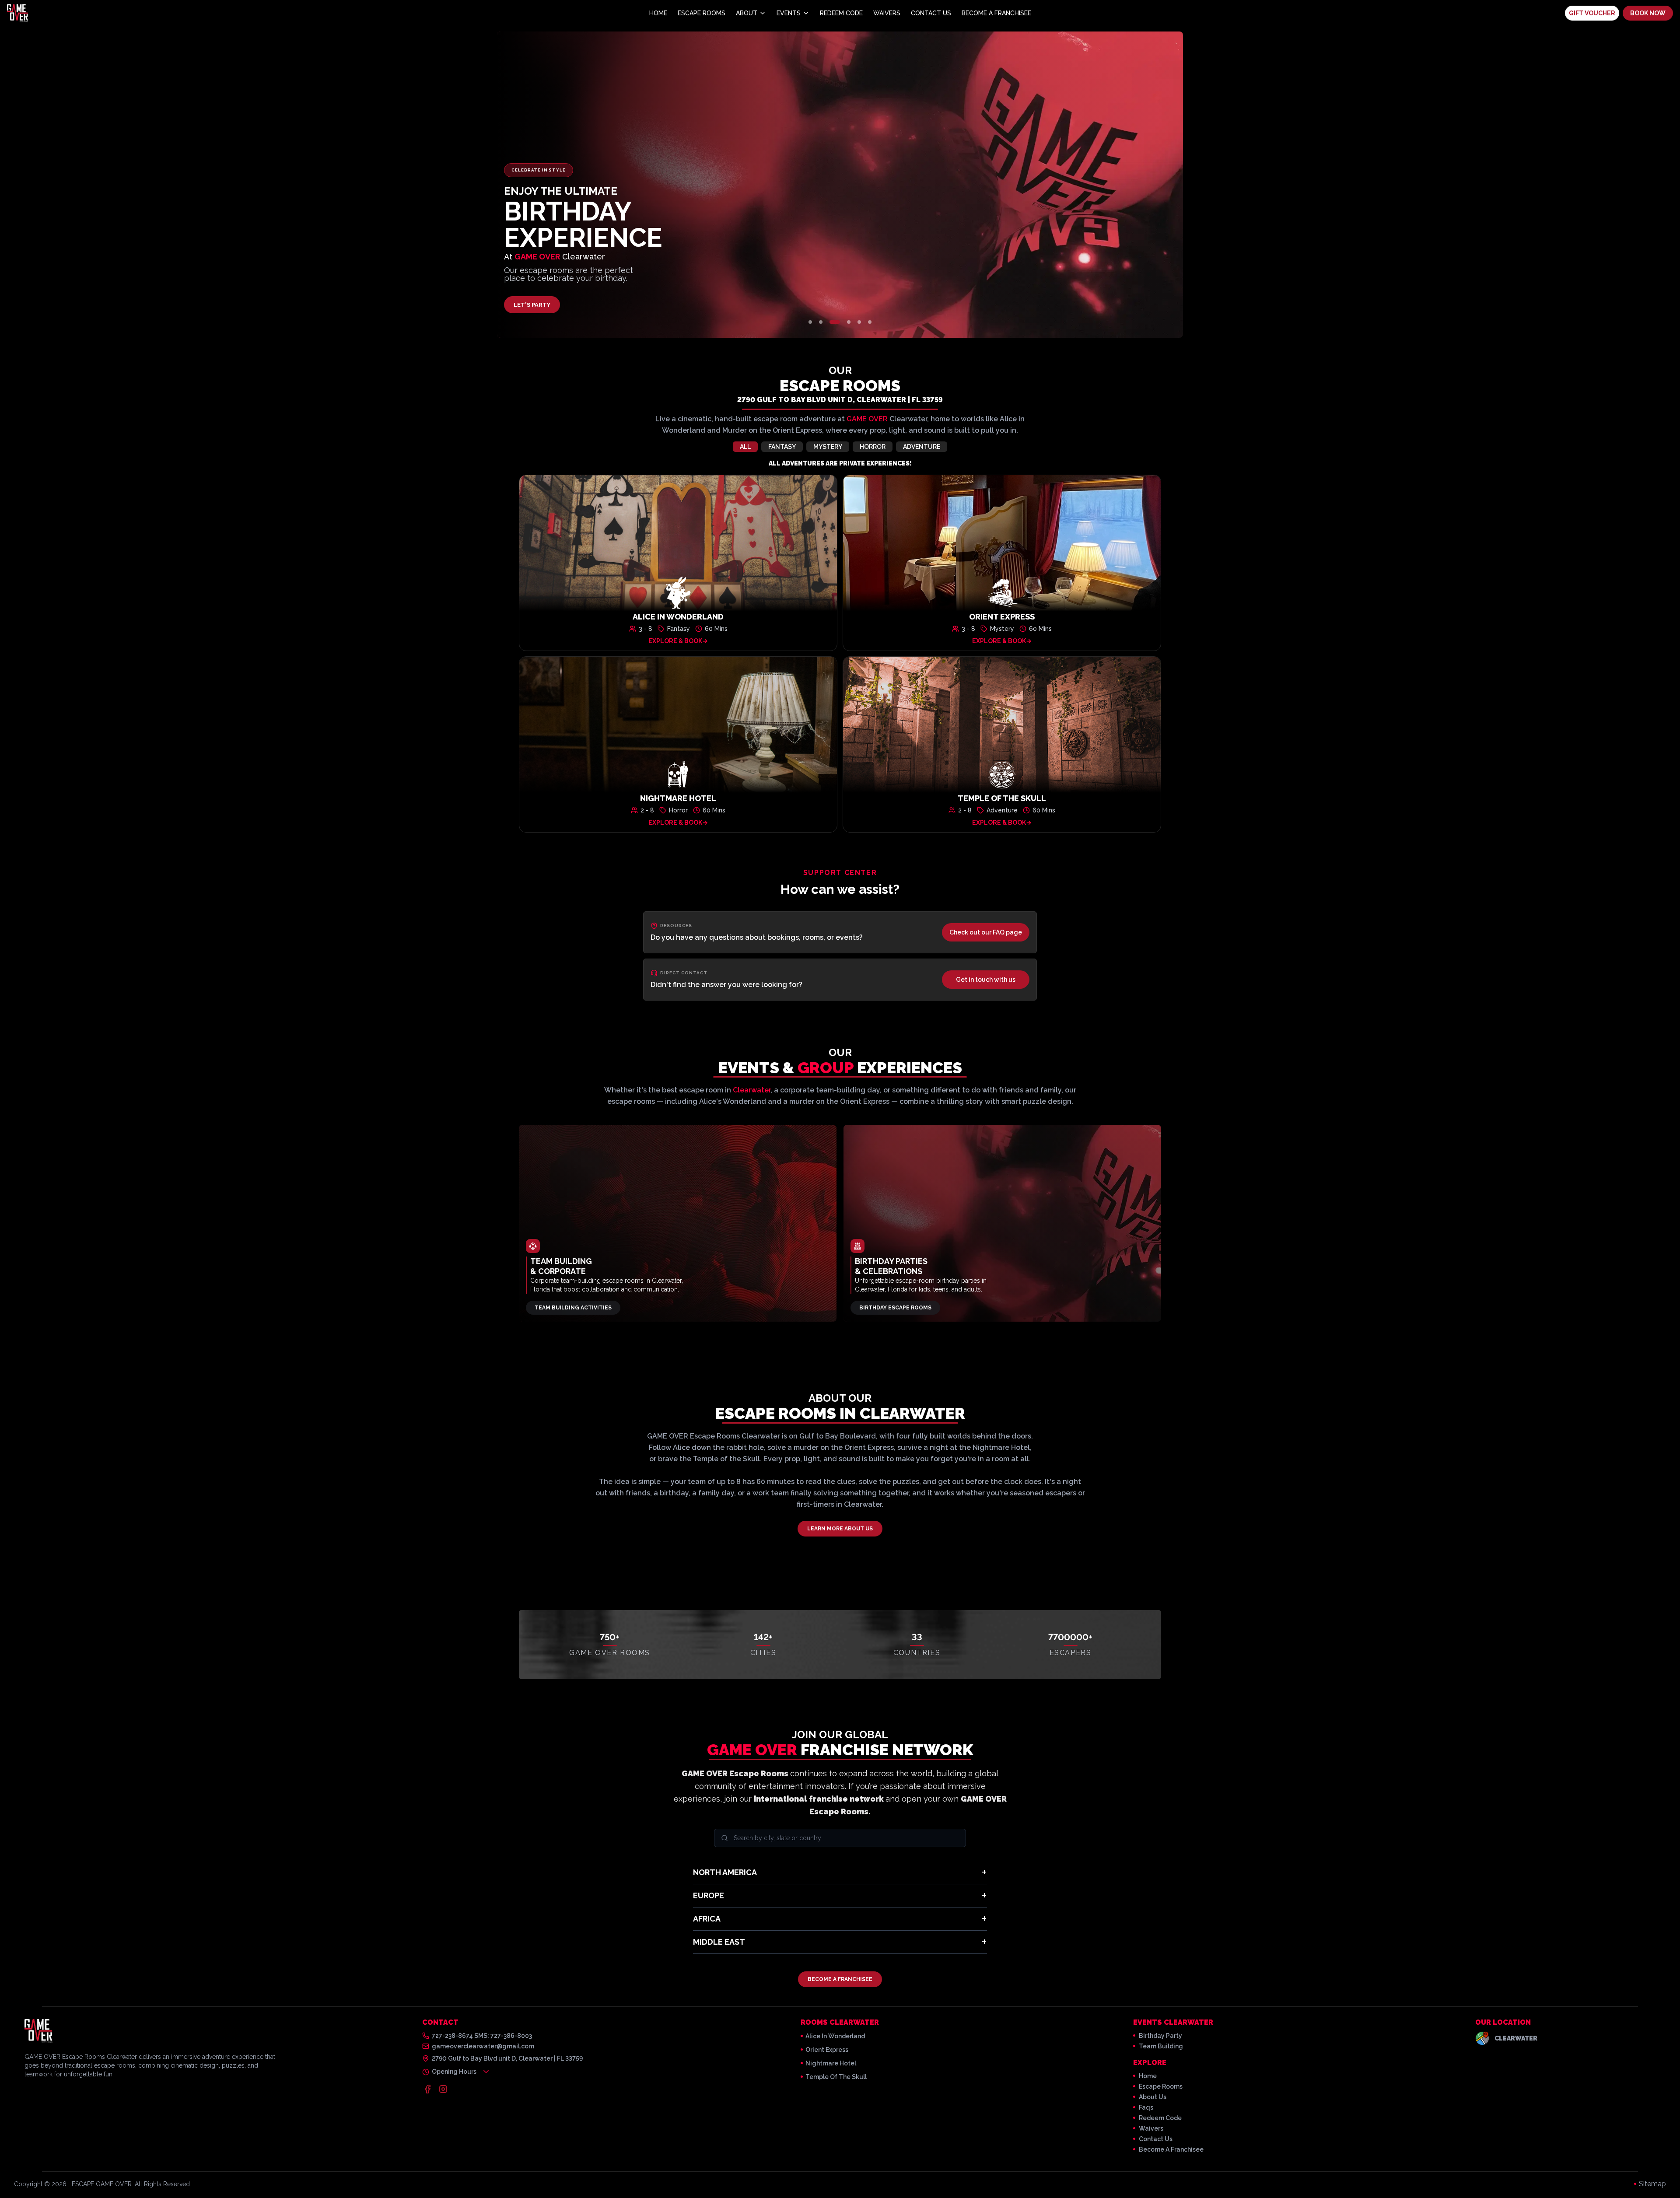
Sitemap (1652, 2184)
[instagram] (443, 2089)
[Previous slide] (611, 185)
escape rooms (1161, 2086)
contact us (1156, 2139)
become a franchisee (1171, 2149)
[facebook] (427, 2089)
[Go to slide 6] (870, 322)
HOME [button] (658, 13)
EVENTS (789, 13)
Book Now (530, 305)
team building (1161, 2046)
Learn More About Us (840, 1529)
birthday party (1160, 2036)
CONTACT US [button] (931, 13)
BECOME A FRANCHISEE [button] (996, 13)
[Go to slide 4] (849, 322)
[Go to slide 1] (810, 322)
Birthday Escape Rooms (895, 1308)
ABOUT (747, 13)
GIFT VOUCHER (1592, 13)
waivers (1151, 2128)
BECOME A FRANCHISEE (840, 1979)
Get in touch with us (986, 980)
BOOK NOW (1648, 13)
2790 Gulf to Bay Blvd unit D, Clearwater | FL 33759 (840, 400)
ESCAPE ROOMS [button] (702, 13)
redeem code (1160, 2118)
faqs (1146, 2107)
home (1148, 2076)
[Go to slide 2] (821, 322)
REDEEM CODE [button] (841, 13)
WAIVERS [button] (887, 13)
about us (1153, 2097)
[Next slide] (1069, 185)
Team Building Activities (573, 1308)
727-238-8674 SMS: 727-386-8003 (482, 2036)
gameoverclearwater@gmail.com (483, 2046)
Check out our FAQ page (986, 932)
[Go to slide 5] (859, 322)
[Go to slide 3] (835, 322)
